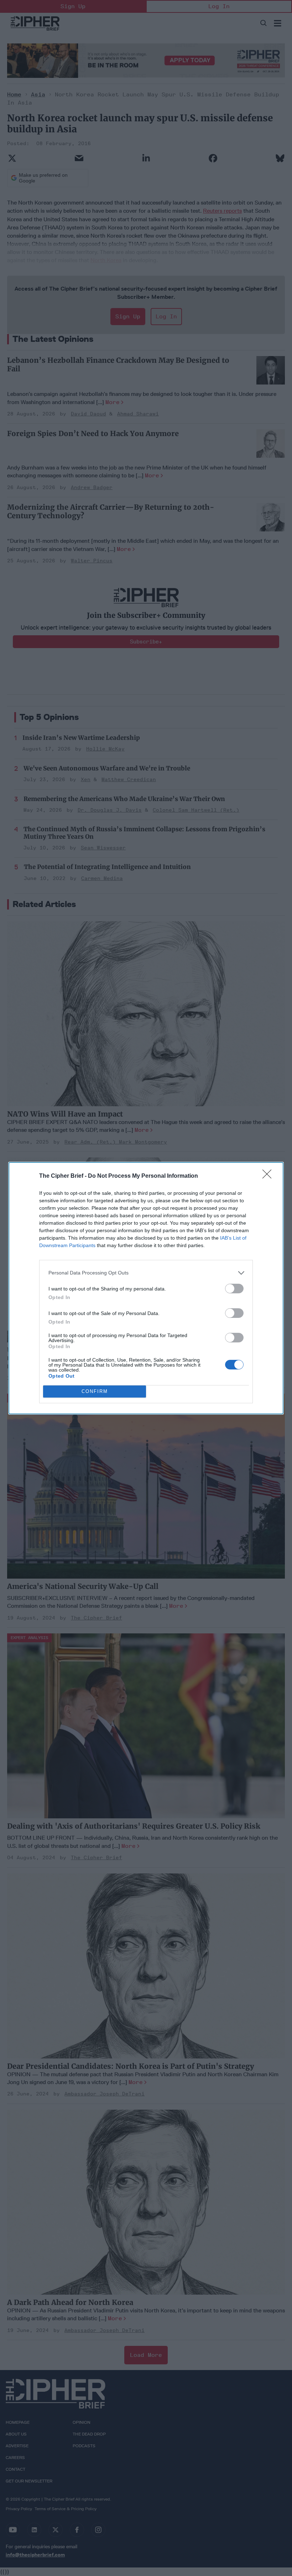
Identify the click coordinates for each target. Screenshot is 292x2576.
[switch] (234, 1289)
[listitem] (146, 1273)
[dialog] (146, 1288)
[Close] (269, 1176)
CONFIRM (95, 1391)
